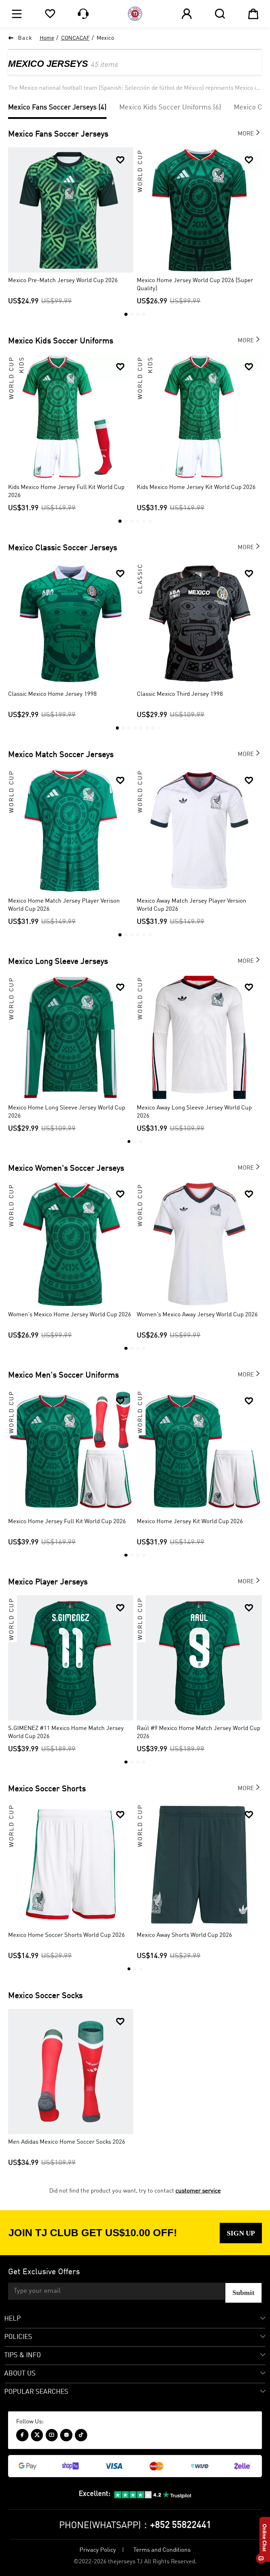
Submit (243, 2292)
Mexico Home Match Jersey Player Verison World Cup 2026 (64, 905)
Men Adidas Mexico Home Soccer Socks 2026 (67, 2142)
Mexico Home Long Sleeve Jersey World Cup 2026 (67, 1112)
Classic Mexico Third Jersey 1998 (180, 694)
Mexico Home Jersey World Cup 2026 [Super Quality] (195, 285)
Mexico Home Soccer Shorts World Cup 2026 (66, 1935)
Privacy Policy (98, 2550)
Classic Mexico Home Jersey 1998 (52, 694)
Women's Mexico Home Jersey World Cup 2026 (70, 1315)
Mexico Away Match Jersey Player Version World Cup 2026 (192, 905)
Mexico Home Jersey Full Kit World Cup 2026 (67, 1522)
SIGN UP (241, 2233)
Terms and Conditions (162, 2550)
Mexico (105, 38)
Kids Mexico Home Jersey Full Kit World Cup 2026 (66, 491)
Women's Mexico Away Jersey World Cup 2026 (197, 1315)
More (250, 133)
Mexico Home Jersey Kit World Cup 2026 (190, 1522)
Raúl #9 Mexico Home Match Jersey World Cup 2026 (198, 1732)
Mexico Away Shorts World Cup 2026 (184, 1935)
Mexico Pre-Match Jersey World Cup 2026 (63, 281)
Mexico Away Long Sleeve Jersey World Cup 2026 (194, 1112)
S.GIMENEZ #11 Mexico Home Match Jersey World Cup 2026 (66, 1732)
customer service (198, 2191)
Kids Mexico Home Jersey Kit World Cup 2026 (196, 487)
